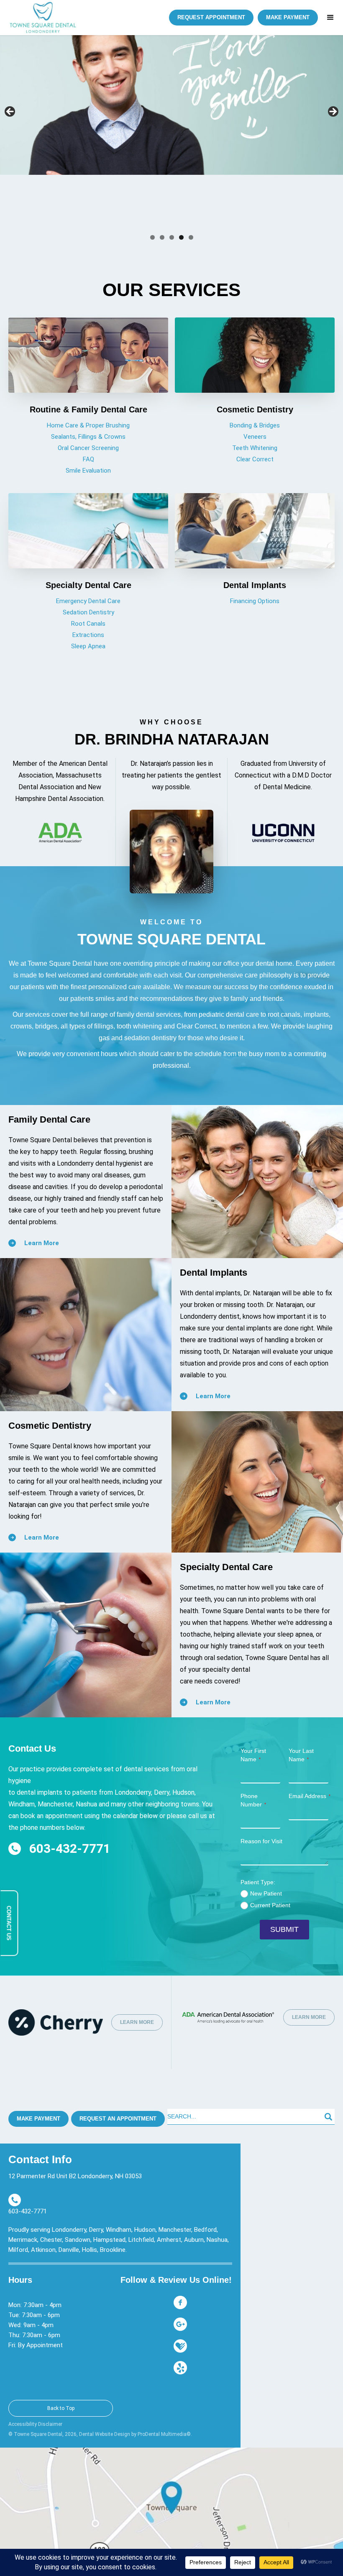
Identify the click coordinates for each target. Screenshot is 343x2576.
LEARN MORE (137, 2022)
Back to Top (61, 2408)
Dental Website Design (105, 2434)
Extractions (88, 635)
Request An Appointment (118, 2119)
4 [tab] (181, 237)
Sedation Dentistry (88, 612)
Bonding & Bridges (255, 425)
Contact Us (9, 1923)
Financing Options (255, 601)
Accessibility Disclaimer (35, 2424)
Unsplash (93, 222)
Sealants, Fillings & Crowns (88, 437)
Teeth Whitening (255, 448)
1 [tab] (152, 237)
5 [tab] (191, 237)
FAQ (88, 459)
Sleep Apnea (88, 646)
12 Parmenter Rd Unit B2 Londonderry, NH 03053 (75, 2176)
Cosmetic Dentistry (255, 409)
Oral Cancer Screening (88, 448)
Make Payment (38, 2119)
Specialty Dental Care (88, 585)
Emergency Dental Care (88, 601)
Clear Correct (255, 459)
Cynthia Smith (50, 222)
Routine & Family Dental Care (88, 409)
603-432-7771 (70, 1849)
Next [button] (333, 112)
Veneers (255, 437)
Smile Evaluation (88, 471)
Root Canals (88, 624)
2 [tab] (162, 237)
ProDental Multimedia (162, 2434)
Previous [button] (10, 112)
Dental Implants (255, 585)
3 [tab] (172, 237)
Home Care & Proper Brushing (88, 425)
